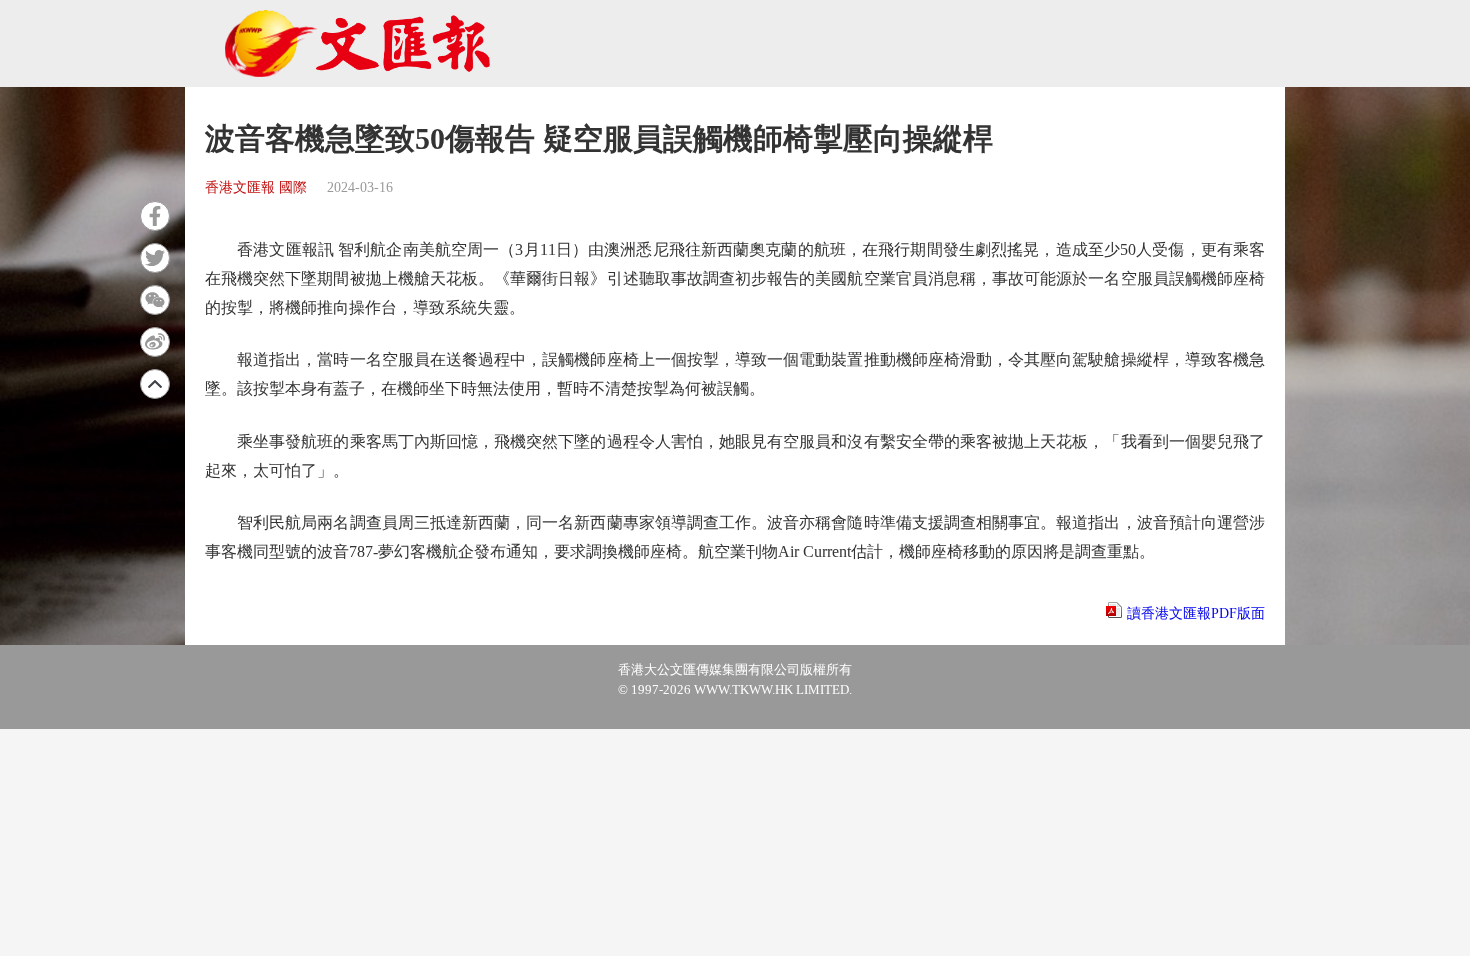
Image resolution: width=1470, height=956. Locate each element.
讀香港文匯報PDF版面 (1196, 613)
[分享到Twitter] (155, 258)
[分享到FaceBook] (155, 216)
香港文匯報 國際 (256, 187)
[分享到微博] (155, 342)
